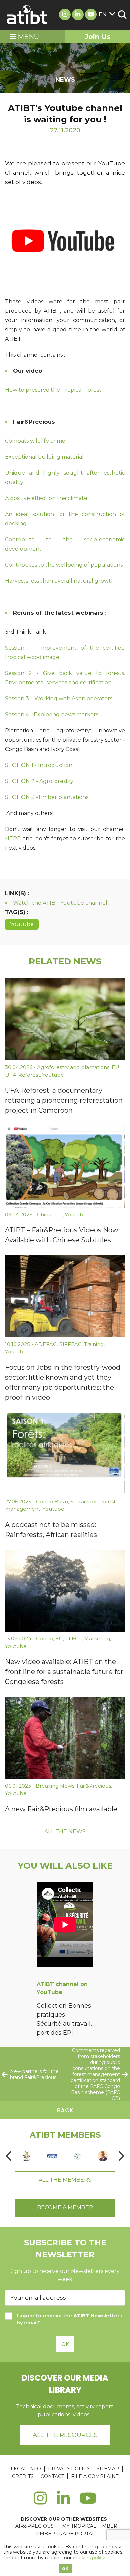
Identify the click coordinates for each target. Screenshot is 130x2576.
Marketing (97, 1638)
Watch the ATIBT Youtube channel (60, 903)
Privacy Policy (69, 2469)
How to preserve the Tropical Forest (53, 390)
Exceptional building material (44, 457)
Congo (44, 1638)
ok (65, 2568)
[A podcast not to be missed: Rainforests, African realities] (65, 1453)
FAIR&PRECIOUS (33, 2526)
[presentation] (9, 2156)
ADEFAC (46, 1344)
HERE (14, 838)
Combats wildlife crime (35, 441)
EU (115, 1067)
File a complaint (95, 2476)
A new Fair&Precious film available (61, 1809)
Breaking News (55, 1786)
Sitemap (108, 2469)
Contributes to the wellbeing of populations (64, 565)
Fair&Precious (94, 1786)
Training (94, 1344)
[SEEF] (27, 2156)
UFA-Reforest (22, 1075)
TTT (58, 1214)
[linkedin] (63, 2502)
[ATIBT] (27, 15)
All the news (65, 1831)
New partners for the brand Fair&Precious (34, 2074)
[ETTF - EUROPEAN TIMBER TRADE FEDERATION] (77, 2156)
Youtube (22, 924)
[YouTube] (88, 2502)
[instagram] (40, 2502)
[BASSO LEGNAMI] (52, 2156)
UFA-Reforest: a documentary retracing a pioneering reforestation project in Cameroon (64, 1100)
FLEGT (73, 1638)
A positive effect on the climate (46, 498)
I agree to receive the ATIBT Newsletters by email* (69, 2319)
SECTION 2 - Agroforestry (39, 781)
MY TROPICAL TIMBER (90, 2526)
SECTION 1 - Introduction (39, 765)
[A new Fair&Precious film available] (65, 1738)
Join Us (98, 37)
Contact (52, 2476)
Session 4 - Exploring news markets (52, 714)
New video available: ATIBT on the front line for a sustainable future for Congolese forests (64, 1672)
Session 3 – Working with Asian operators (59, 698)
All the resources (65, 2435)
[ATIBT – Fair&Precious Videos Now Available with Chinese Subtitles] (65, 1166)
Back (65, 2110)
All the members (65, 2180)
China (44, 1214)
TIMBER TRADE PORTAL (65, 2534)
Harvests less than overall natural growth (60, 581)
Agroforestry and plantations (73, 1067)
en (103, 14)
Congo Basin (52, 1501)
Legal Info (26, 2469)
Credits (23, 2476)
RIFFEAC (70, 1344)
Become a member (65, 2207)
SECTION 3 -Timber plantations (47, 797)
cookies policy (89, 2558)
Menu (27, 37)
